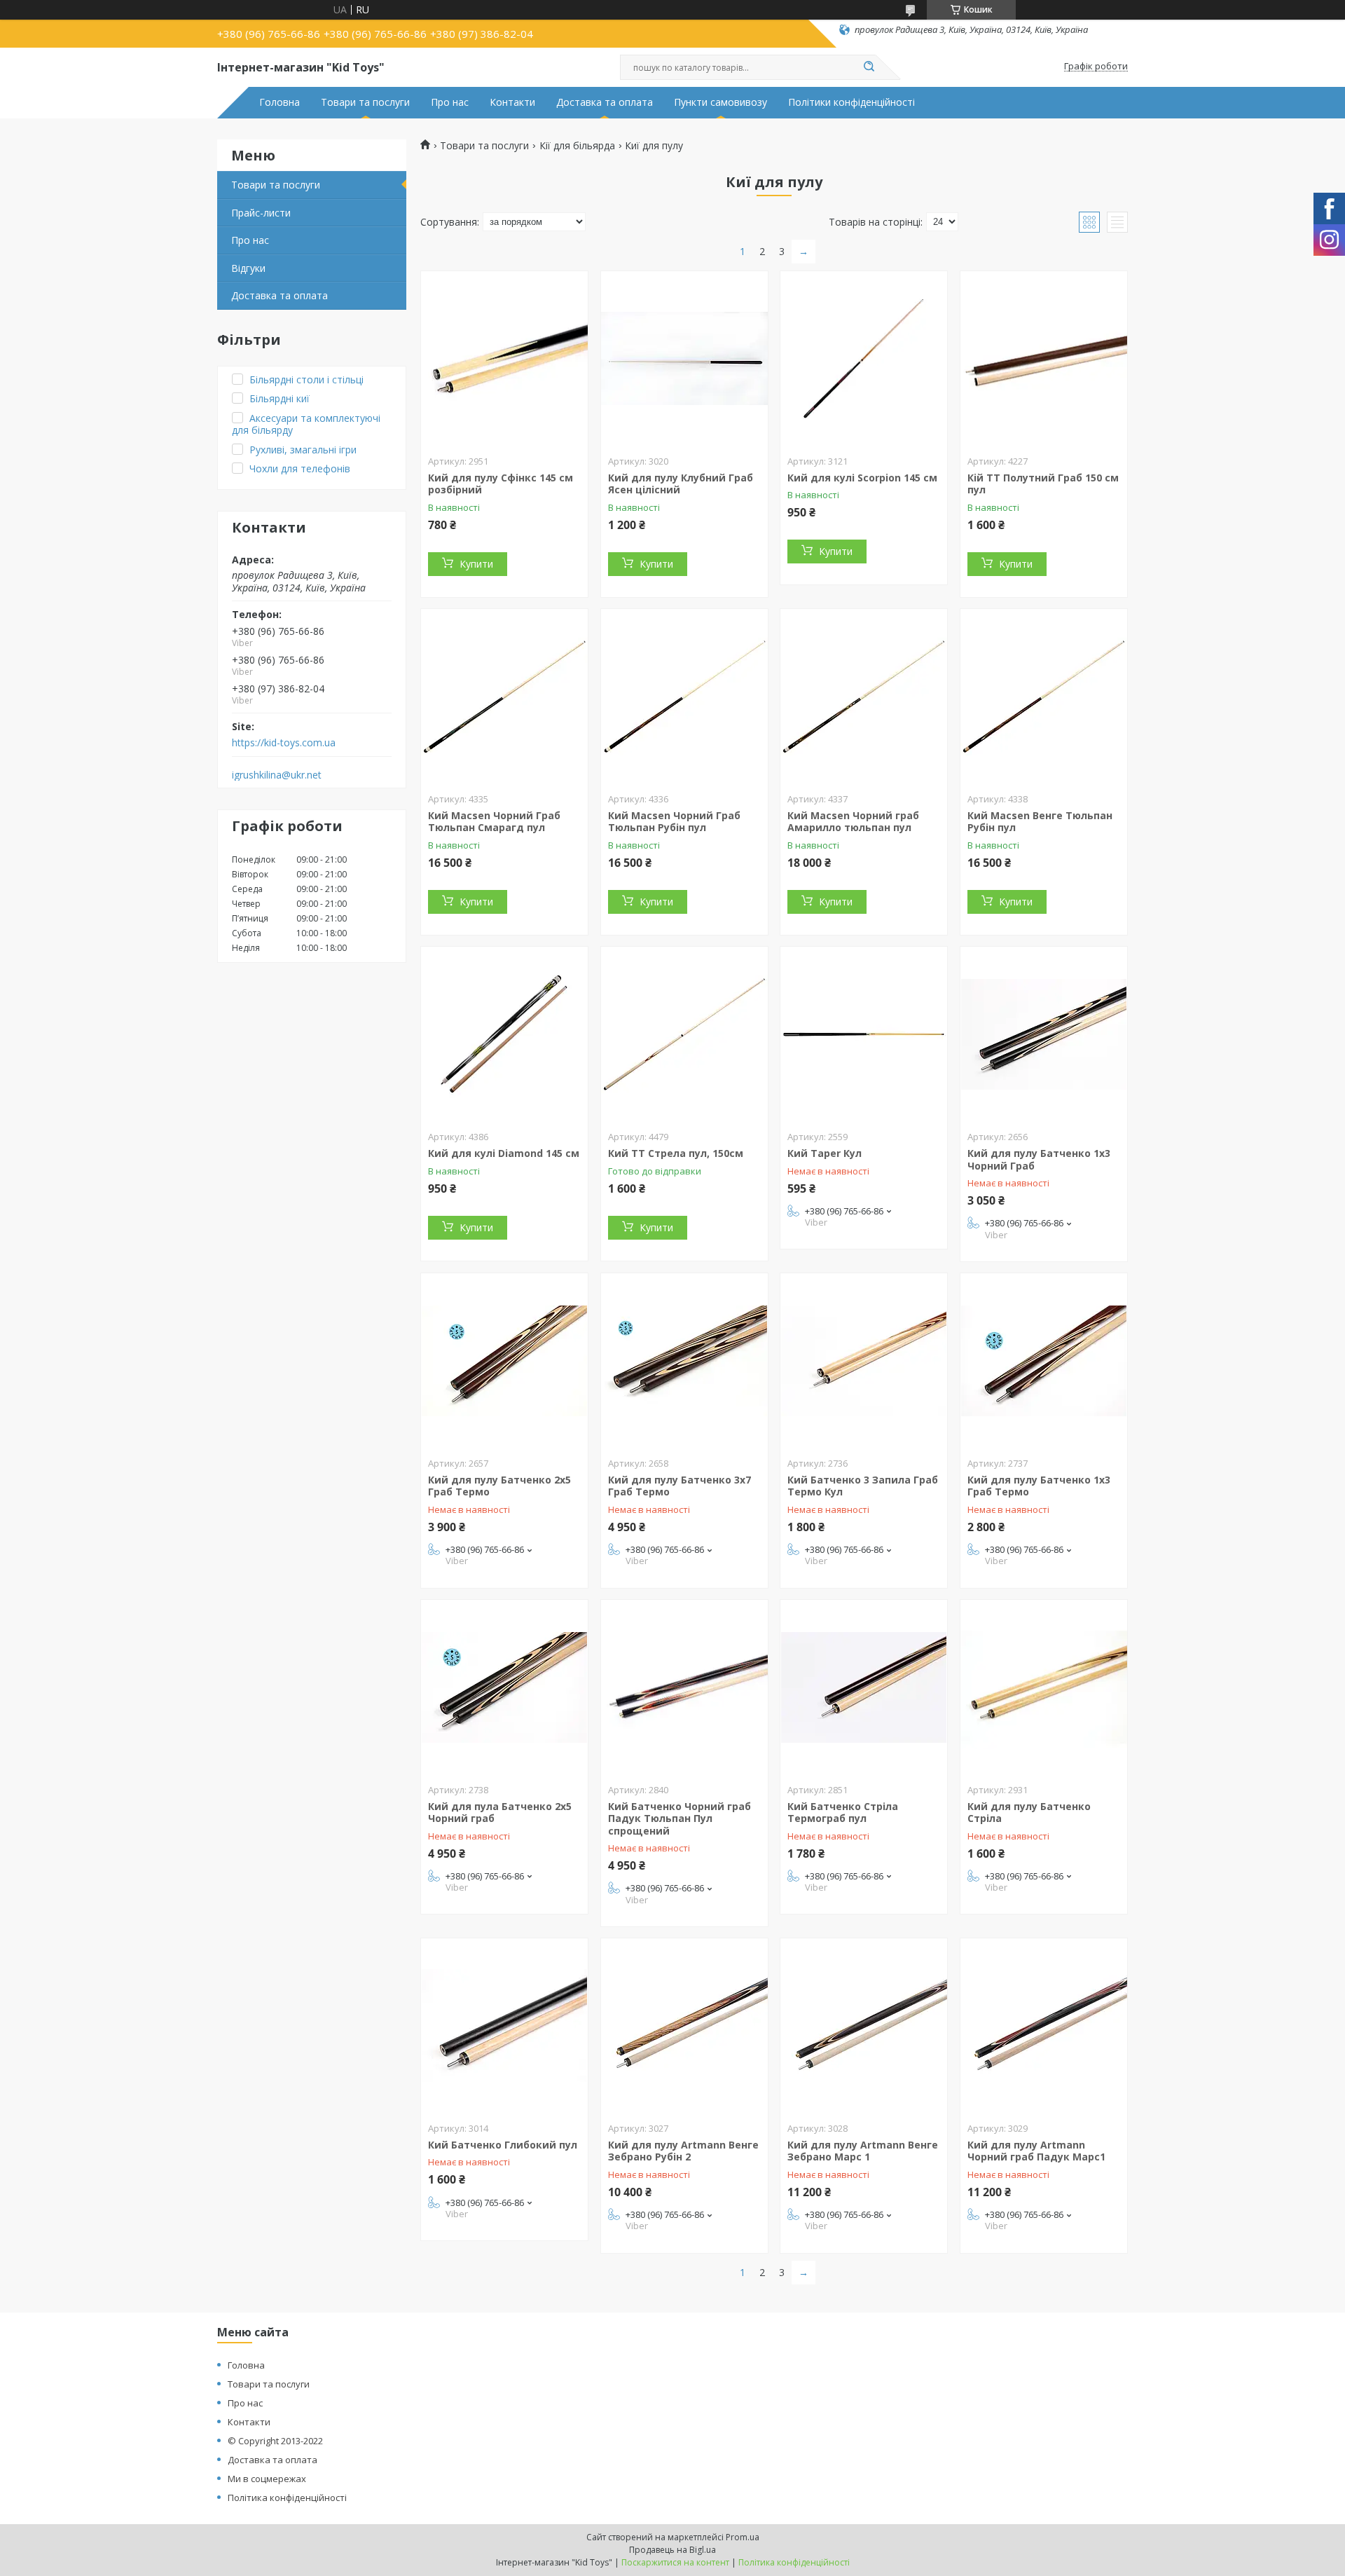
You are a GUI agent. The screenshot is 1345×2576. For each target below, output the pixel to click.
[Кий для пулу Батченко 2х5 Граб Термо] (504, 1361)
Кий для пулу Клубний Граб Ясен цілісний (681, 484)
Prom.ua (743, 2537)
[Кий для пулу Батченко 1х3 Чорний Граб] (1044, 1034)
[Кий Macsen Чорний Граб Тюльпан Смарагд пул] (504, 697)
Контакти (512, 102)
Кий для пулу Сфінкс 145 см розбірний (501, 484)
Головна (280, 102)
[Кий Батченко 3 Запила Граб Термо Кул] (864, 1361)
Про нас (450, 102)
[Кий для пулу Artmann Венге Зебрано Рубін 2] (684, 2026)
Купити (476, 564)
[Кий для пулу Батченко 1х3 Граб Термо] (1044, 1361)
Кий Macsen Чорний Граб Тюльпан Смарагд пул (494, 822)
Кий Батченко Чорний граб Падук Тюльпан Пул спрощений (680, 1818)
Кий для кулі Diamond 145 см (504, 1153)
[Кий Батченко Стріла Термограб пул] (864, 1687)
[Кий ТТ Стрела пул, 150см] (684, 1034)
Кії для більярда (577, 146)
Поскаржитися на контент (675, 2562)
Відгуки (248, 268)
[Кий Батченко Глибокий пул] (504, 2026)
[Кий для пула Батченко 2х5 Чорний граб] (504, 1687)
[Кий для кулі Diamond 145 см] (504, 1034)
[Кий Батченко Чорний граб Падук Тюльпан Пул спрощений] (684, 1687)
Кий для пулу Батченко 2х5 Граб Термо (499, 1486)
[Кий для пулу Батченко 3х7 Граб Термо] (684, 1361)
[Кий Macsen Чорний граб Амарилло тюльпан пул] (864, 697)
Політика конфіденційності (287, 2498)
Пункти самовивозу (720, 102)
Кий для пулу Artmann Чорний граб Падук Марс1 (1036, 2151)
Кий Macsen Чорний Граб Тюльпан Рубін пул (674, 822)
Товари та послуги (365, 102)
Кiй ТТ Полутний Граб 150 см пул (1043, 484)
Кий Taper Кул (825, 1153)
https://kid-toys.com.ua (284, 743)
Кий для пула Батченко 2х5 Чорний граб (500, 1813)
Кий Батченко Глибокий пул (503, 2145)
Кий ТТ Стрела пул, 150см (676, 1153)
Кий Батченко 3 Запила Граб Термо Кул (863, 1486)
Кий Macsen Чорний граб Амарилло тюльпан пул (853, 822)
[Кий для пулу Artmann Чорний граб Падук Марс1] (1044, 2026)
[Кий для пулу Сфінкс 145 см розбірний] (504, 359)
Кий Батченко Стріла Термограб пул (843, 1813)
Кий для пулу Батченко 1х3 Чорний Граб (1039, 1159)
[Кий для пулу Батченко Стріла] (1044, 1687)
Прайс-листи (261, 213)
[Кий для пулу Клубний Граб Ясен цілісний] (684, 359)
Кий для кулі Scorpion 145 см (862, 478)
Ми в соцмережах (267, 2479)
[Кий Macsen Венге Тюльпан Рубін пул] (1044, 697)
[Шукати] (869, 67)
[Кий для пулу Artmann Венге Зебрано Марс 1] (864, 2026)
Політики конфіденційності (851, 102)
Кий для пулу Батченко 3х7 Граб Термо (680, 1486)
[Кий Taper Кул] (864, 1034)
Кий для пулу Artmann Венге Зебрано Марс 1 (863, 2151)
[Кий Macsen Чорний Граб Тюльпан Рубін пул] (684, 697)
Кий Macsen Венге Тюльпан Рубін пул (1040, 822)
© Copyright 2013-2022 (275, 2441)
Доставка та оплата (605, 102)
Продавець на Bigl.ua (672, 2550)
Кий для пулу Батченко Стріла (1029, 1813)
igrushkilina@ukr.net (277, 775)
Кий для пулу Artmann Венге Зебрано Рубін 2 (683, 2151)
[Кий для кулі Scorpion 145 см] (864, 359)
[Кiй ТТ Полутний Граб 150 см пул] (1044, 359)
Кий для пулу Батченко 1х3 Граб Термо (1039, 1486)
